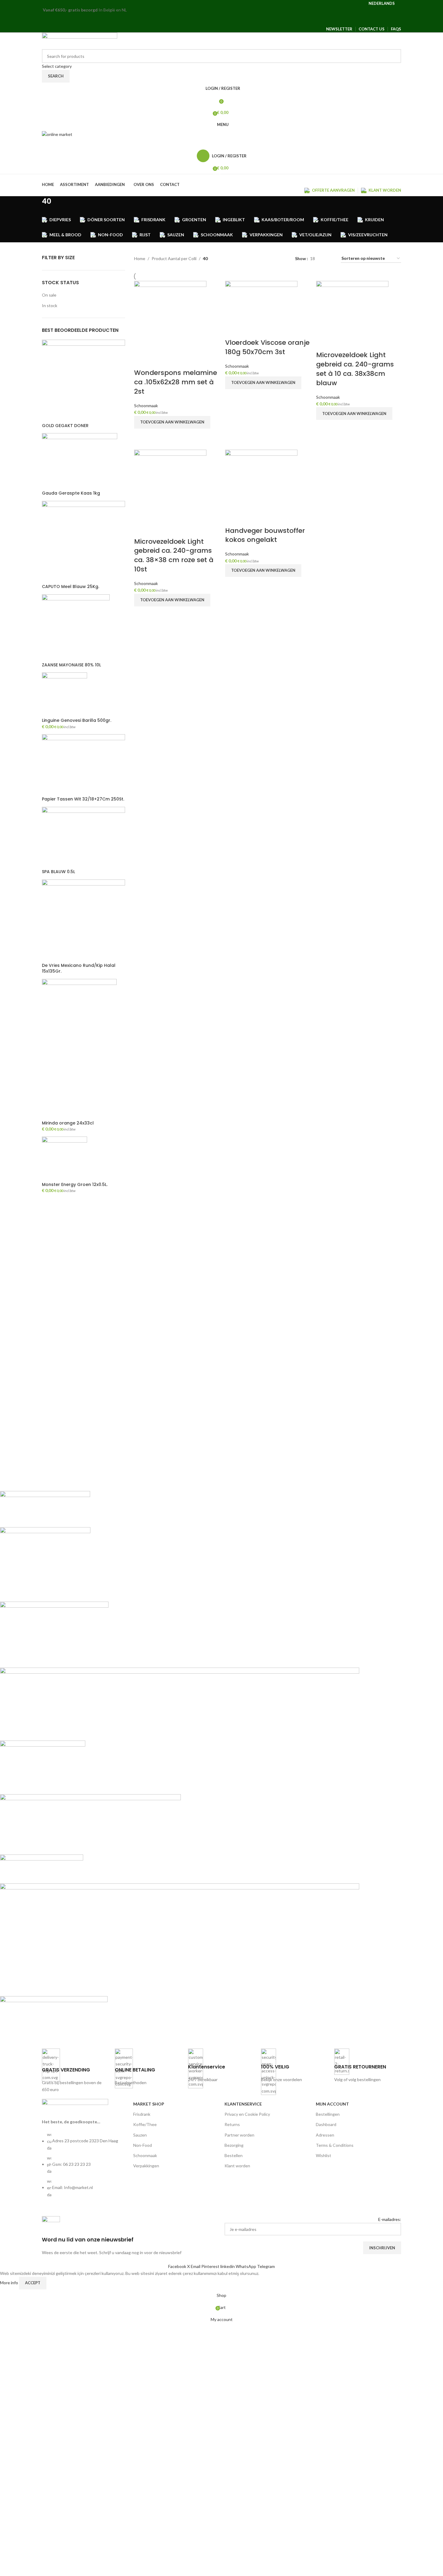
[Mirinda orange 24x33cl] (79, 1049)
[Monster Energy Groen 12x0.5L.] (64, 1158)
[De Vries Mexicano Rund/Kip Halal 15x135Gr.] (83, 920)
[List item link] (85, 2168)
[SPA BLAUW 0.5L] (83, 837)
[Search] (222, 144)
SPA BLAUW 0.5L (58, 872)
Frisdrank (142, 2114)
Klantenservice (243, 2104)
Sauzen (140, 2135)
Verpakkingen (146, 2166)
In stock (50, 305)
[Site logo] (80, 40)
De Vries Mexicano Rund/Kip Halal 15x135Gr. (79, 969)
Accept (33, 2283)
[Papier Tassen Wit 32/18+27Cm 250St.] (83, 764)
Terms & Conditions (335, 2145)
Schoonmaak (146, 406)
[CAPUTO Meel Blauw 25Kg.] (83, 542)
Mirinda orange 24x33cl (68, 1123)
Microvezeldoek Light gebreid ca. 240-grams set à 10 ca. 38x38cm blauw (355, 369)
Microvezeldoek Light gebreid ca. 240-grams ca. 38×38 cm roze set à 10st (174, 555)
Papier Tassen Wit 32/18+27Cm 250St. (83, 799)
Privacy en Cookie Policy (247, 2114)
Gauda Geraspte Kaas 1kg (71, 493)
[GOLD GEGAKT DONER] (83, 381)
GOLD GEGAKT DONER (65, 426)
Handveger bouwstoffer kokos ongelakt (265, 535)
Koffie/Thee (145, 2124)
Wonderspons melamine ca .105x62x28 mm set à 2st (176, 382)
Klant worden (237, 2166)
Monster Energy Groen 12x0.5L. (75, 1185)
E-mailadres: (390, 2219)
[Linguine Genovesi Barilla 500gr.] (64, 695)
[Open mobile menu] (222, 20)
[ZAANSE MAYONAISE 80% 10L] (76, 628)
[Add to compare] (142, 361)
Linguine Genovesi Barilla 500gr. (77, 720)
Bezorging (234, 2145)
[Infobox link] (75, 2071)
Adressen (325, 2135)
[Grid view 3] (329, 258)
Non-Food (143, 2145)
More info (9, 2283)
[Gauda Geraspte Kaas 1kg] (80, 461)
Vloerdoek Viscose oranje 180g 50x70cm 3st (267, 347)
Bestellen (234, 2155)
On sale (49, 295)
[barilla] (180, 1765)
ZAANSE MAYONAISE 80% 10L (71, 665)
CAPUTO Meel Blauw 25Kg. (71, 587)
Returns (232, 2124)
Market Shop (149, 2104)
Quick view (142, 436)
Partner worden (239, 2135)
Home (140, 258)
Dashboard (326, 2124)
